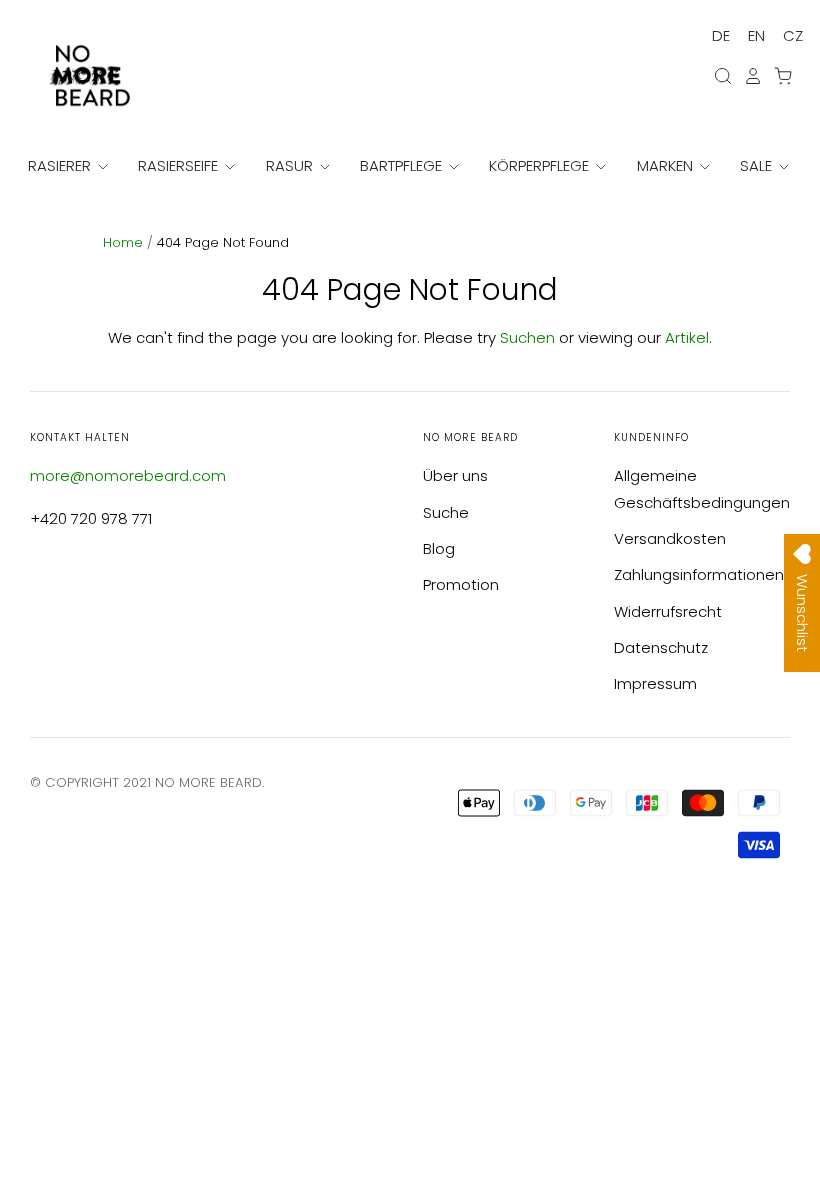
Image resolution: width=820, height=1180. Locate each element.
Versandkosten (670, 538)
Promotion (461, 584)
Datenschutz (661, 647)
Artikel (687, 337)
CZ (793, 35)
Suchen (527, 337)
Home (125, 242)
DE (721, 35)
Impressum (655, 683)
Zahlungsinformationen (699, 574)
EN (756, 35)
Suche (446, 512)
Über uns (455, 475)
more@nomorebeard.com (128, 475)
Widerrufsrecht (668, 611)
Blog (439, 548)
